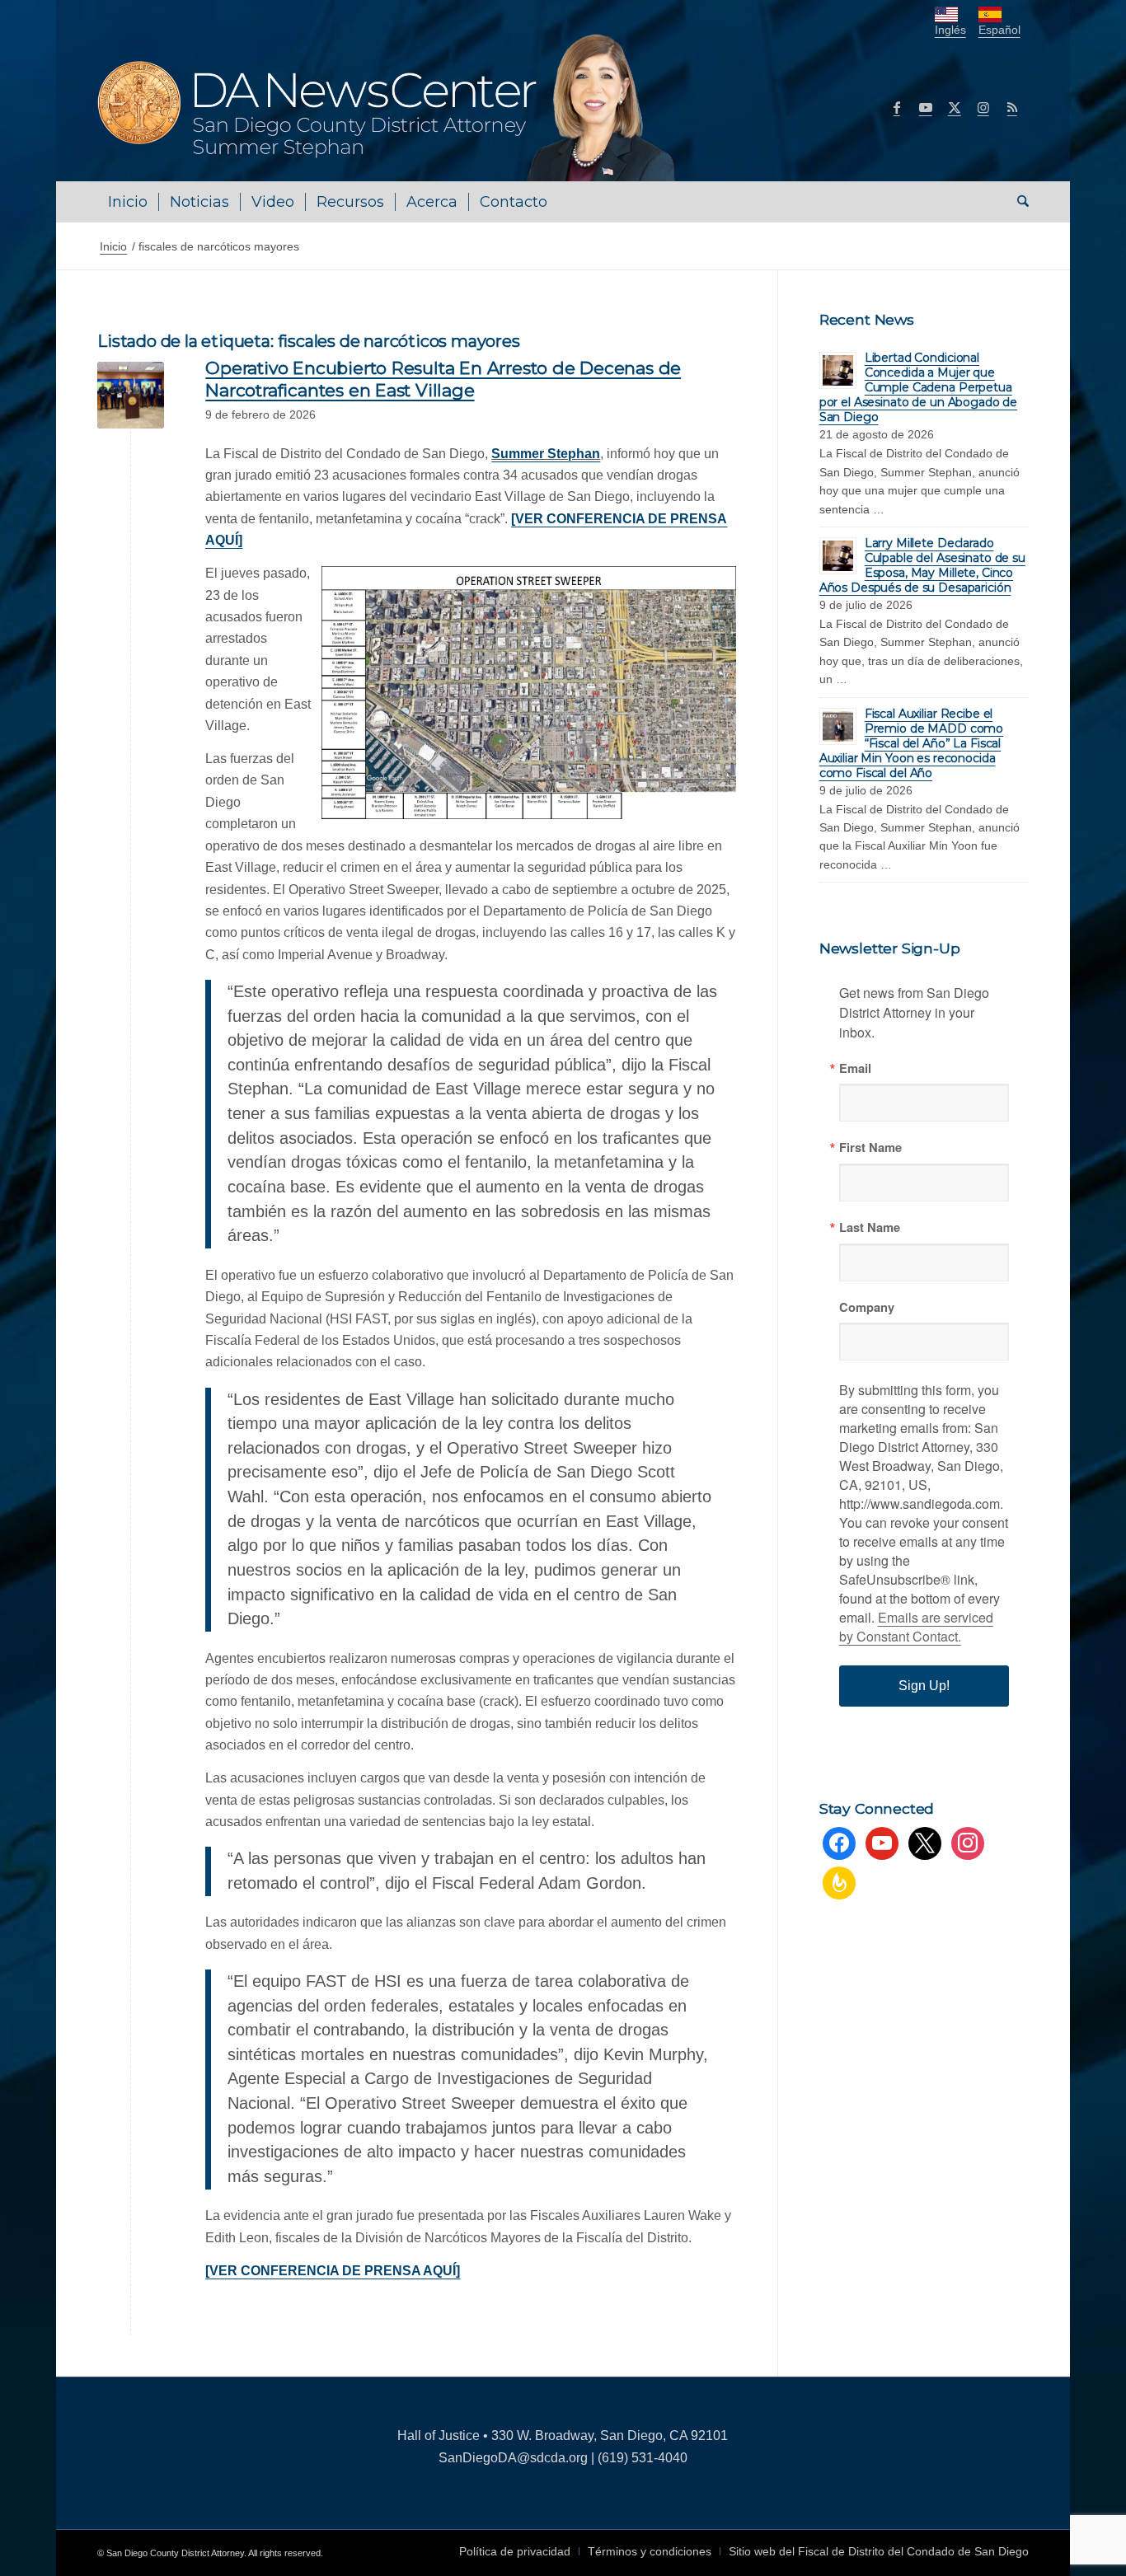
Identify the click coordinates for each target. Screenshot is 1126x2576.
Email (855, 1068)
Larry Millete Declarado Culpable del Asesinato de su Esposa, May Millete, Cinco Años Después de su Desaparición (922, 565)
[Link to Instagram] (983, 107)
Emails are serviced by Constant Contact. (916, 1627)
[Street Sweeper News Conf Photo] (131, 395)
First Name (870, 1147)
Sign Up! (924, 1686)
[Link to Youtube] (926, 107)
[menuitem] (128, 202)
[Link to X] (955, 107)
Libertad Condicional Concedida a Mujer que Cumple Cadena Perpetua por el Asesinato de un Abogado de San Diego (918, 387)
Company (867, 1307)
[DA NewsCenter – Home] (388, 107)
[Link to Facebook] (897, 107)
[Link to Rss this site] (1012, 107)
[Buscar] (1018, 202)
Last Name (870, 1227)
